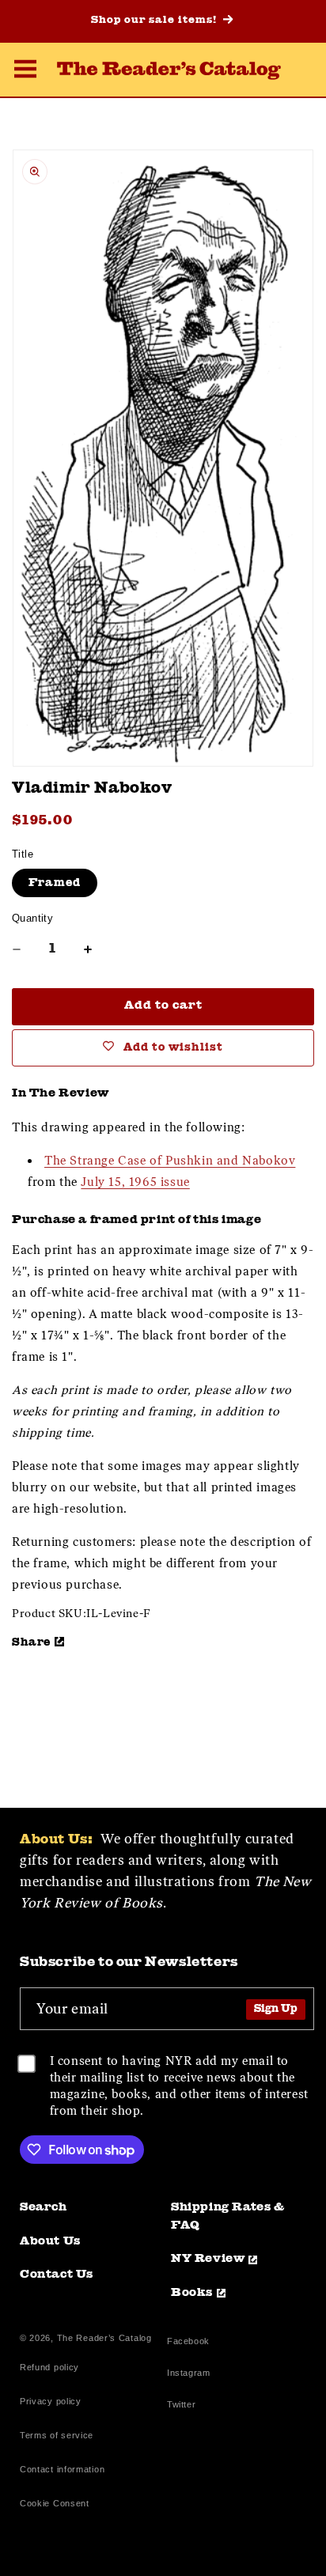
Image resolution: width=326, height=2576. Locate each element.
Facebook (188, 2343)
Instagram (188, 2375)
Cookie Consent (55, 2503)
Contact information (62, 2469)
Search (44, 2208)
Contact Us (57, 2275)
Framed (55, 883)
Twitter (184, 2406)
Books (192, 2293)
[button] (25, 71)
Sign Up (276, 2009)
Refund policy (49, 2367)
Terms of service (57, 2435)
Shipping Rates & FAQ (228, 2217)
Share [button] (31, 1642)
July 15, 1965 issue (135, 1182)
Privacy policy (51, 2401)
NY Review (208, 2259)
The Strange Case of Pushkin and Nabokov (170, 1161)
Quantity (32, 918)
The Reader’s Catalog (104, 2338)
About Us (50, 2242)
